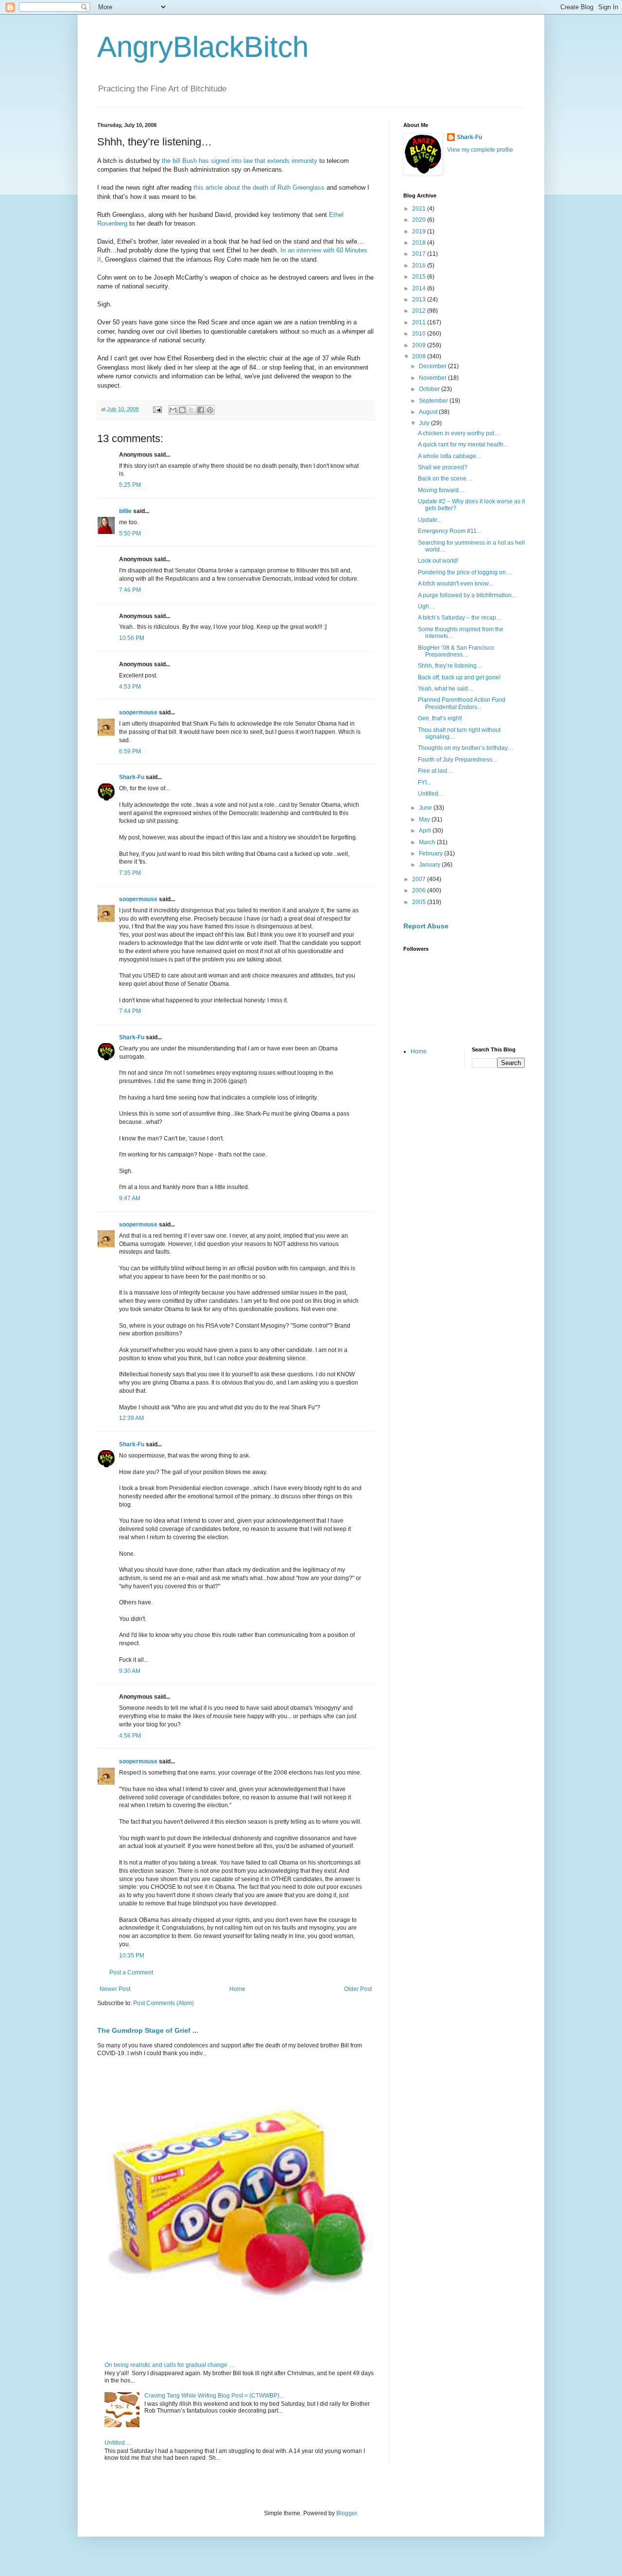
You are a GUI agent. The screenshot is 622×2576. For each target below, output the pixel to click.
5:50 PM (130, 533)
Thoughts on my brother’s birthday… (466, 748)
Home (237, 1989)
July (425, 423)
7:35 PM (130, 873)
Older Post (358, 1989)
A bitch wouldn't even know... (455, 584)
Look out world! (438, 561)
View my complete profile (480, 150)
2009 (420, 345)
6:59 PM (130, 751)
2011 (420, 322)
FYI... (424, 782)
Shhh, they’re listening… (450, 666)
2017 (420, 254)
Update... (430, 520)
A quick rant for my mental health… (464, 444)
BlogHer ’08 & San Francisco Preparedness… (456, 651)
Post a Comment (131, 1972)
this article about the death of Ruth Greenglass (259, 187)
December (433, 366)
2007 (420, 879)
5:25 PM (130, 485)
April (426, 831)
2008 (420, 356)
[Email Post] (157, 409)
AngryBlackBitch (203, 47)
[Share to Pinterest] (210, 410)
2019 (420, 231)
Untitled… (118, 2443)
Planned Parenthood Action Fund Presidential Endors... (462, 703)
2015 (420, 277)
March (428, 842)
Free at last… (435, 771)
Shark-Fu (132, 777)
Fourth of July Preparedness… (458, 760)
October (430, 389)
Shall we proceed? (443, 467)
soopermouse (138, 712)
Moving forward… (441, 490)
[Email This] (173, 410)
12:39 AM (131, 1418)
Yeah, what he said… (446, 689)
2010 (420, 334)
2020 (420, 220)
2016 (420, 266)
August (429, 412)
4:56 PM (130, 1736)
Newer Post (115, 1989)
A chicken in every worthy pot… (459, 433)
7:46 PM (130, 590)
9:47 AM (130, 1198)
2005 (420, 902)
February (432, 853)
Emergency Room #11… (450, 531)
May (425, 819)
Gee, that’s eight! (440, 718)
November (433, 378)
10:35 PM (132, 1955)
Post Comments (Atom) (164, 2003)
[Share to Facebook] (201, 410)
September (434, 401)
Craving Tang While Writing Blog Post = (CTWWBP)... (214, 2396)
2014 (420, 288)
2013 (420, 300)
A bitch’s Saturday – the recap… (460, 618)
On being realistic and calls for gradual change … (170, 2365)
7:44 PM (130, 1011)
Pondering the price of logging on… (465, 572)
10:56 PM (132, 638)
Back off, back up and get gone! (459, 677)
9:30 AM (130, 1671)
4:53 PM (130, 687)
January (430, 865)
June (426, 808)
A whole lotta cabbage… (450, 456)
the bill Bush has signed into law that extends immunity (240, 161)
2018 (420, 243)
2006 (420, 890)
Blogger (346, 2513)
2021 (420, 209)
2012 (420, 311)
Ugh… (426, 606)
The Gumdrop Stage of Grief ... (148, 2030)
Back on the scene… (445, 479)
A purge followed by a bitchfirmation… (468, 595)
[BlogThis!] (182, 410)
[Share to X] (191, 410)
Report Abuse (426, 926)
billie (125, 511)
